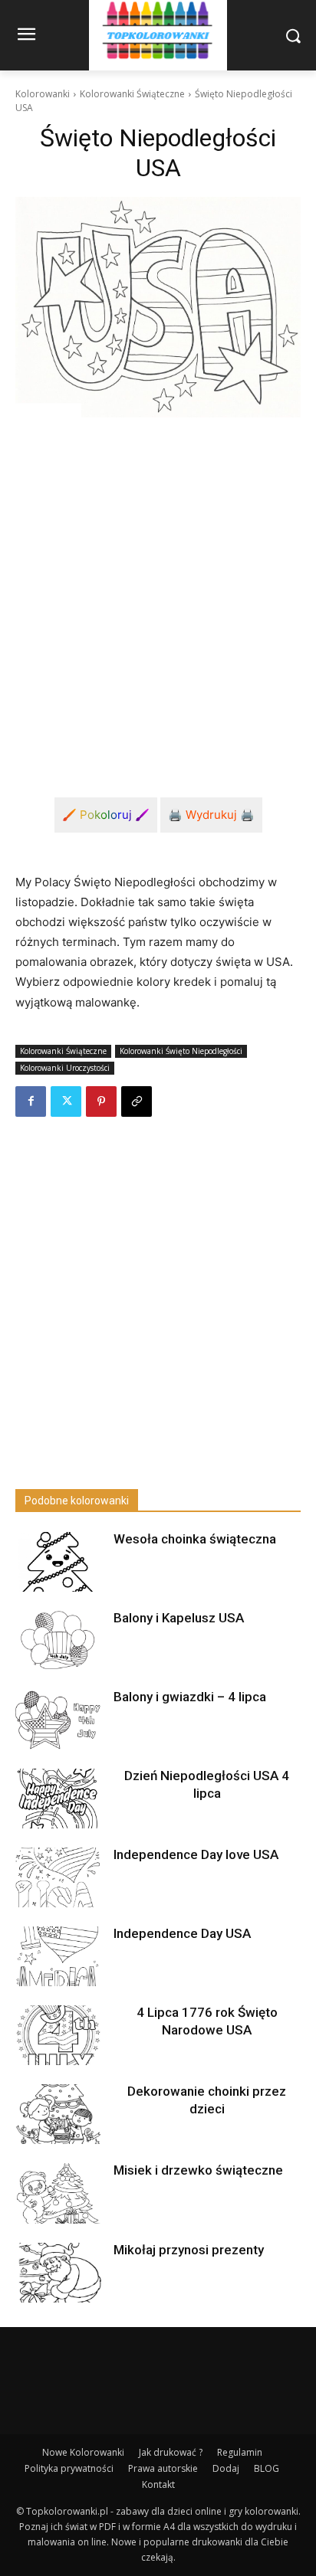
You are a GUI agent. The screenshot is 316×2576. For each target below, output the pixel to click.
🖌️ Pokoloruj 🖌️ (106, 815)
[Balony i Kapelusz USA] (58, 1641)
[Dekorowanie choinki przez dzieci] (58, 2114)
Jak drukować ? (171, 2452)
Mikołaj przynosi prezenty (189, 2250)
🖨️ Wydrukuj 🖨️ (211, 815)
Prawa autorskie (163, 2468)
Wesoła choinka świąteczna (195, 1539)
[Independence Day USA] (58, 1956)
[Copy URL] (137, 1101)
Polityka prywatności (69, 2468)
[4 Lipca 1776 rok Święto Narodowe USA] (58, 2035)
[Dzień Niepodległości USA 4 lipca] (58, 1799)
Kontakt (158, 2484)
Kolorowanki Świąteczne (132, 94)
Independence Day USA (182, 1933)
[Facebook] (31, 1101)
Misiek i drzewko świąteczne (198, 2170)
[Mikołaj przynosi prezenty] (58, 2273)
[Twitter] (66, 1101)
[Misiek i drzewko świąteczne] (58, 2193)
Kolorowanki (43, 94)
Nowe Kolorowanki (83, 2452)
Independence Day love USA (196, 1854)
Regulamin (240, 2452)
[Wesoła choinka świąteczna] (58, 1562)
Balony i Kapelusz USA (179, 1618)
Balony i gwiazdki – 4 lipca (190, 1697)
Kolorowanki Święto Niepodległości (181, 1051)
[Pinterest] (101, 1101)
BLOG (267, 2468)
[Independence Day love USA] (58, 1877)
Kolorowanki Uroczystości (65, 1068)
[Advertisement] (158, 595)
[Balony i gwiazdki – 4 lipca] (58, 1720)
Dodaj (226, 2468)
